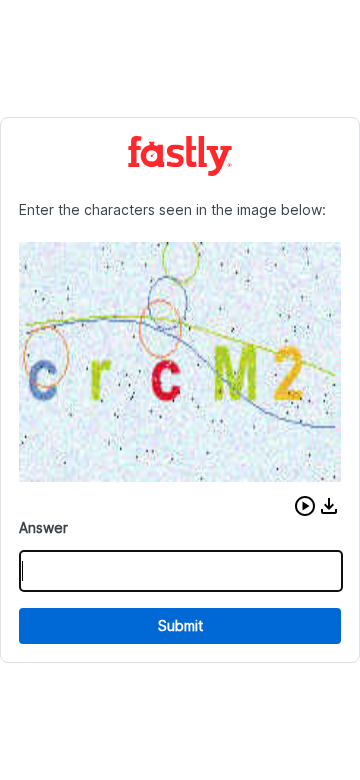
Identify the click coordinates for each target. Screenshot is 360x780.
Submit (180, 625)
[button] (305, 506)
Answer (43, 527)
